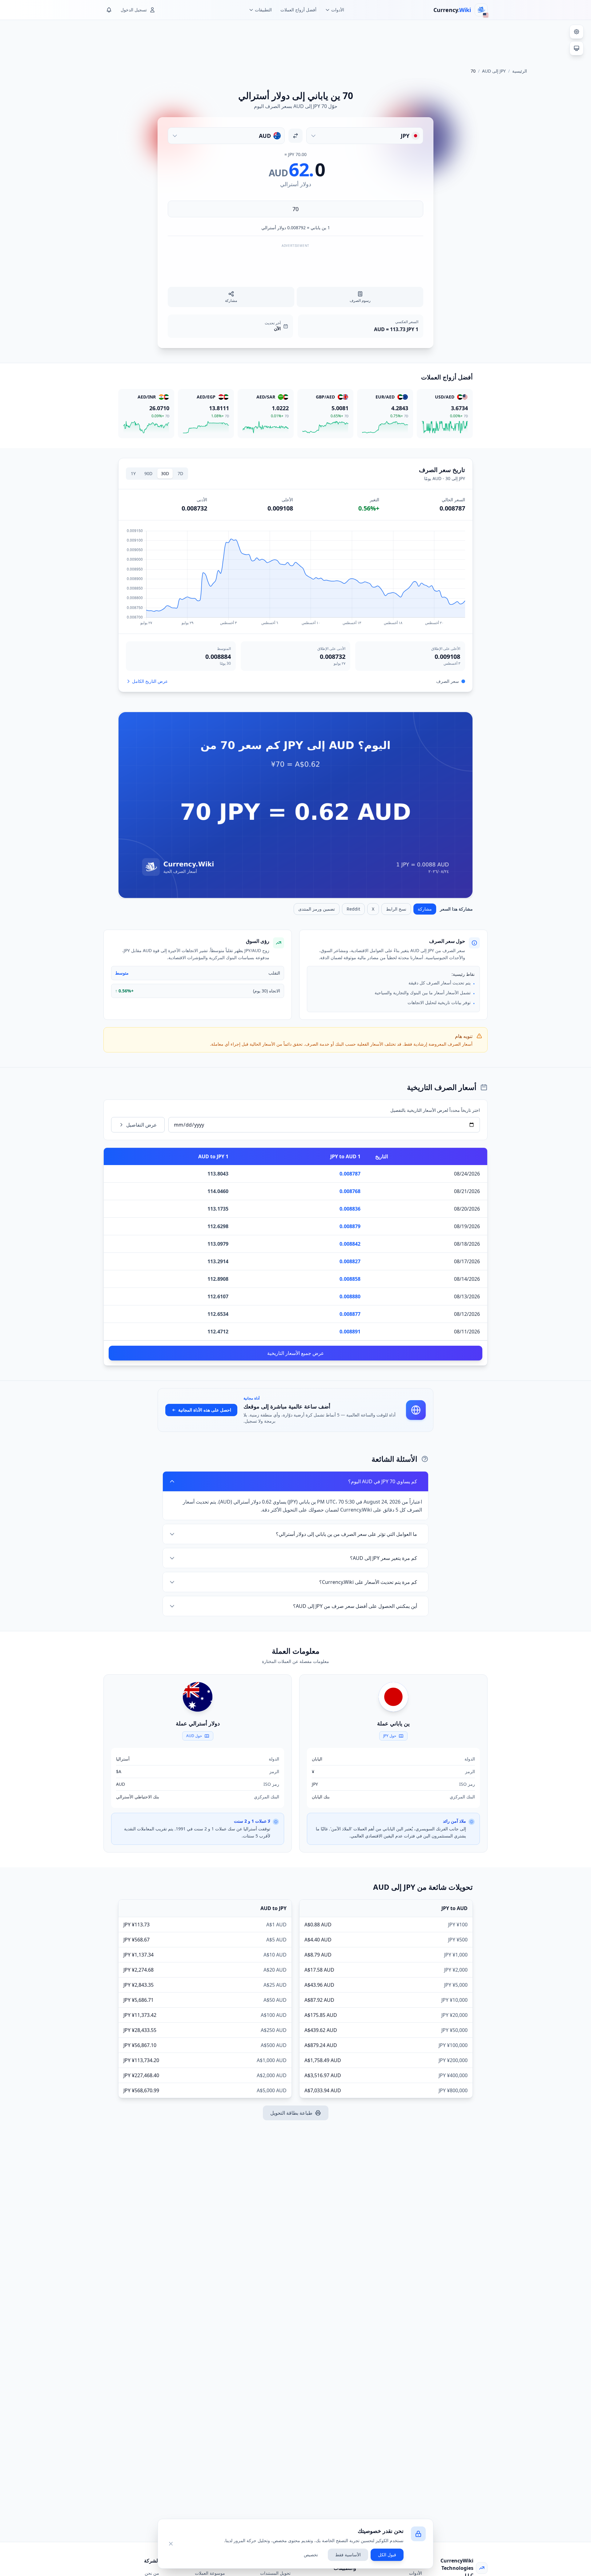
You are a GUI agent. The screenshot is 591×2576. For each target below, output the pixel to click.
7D (180, 473)
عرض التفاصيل (142, 1125)
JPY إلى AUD (494, 71)
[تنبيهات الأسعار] (109, 10)
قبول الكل (387, 2555)
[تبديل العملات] (295, 136)
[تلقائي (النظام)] (577, 48)
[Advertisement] (295, 41)
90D (148, 473)
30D (165, 473)
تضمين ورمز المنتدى (317, 909)
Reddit (353, 909)
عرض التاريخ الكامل (150, 681)
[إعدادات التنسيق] (577, 32)
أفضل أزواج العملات (298, 10)
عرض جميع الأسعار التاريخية (296, 1353)
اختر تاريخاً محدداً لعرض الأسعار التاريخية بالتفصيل (435, 1110)
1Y (133, 473)
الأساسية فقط (348, 2555)
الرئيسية (520, 71)
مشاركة (425, 909)
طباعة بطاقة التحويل (291, 2113)
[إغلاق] (171, 2544)
